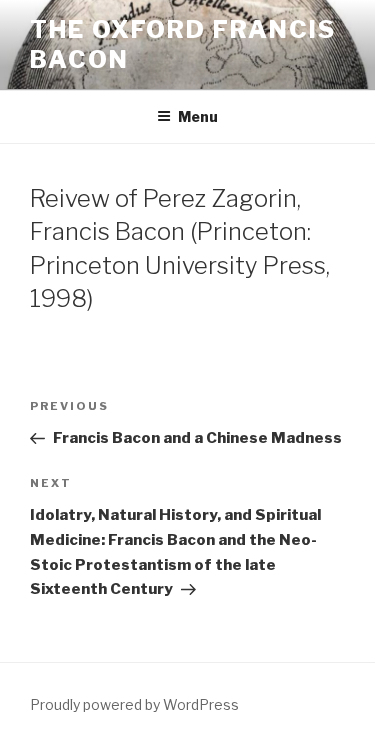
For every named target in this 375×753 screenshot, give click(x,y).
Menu (198, 116)
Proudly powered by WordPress (134, 704)
